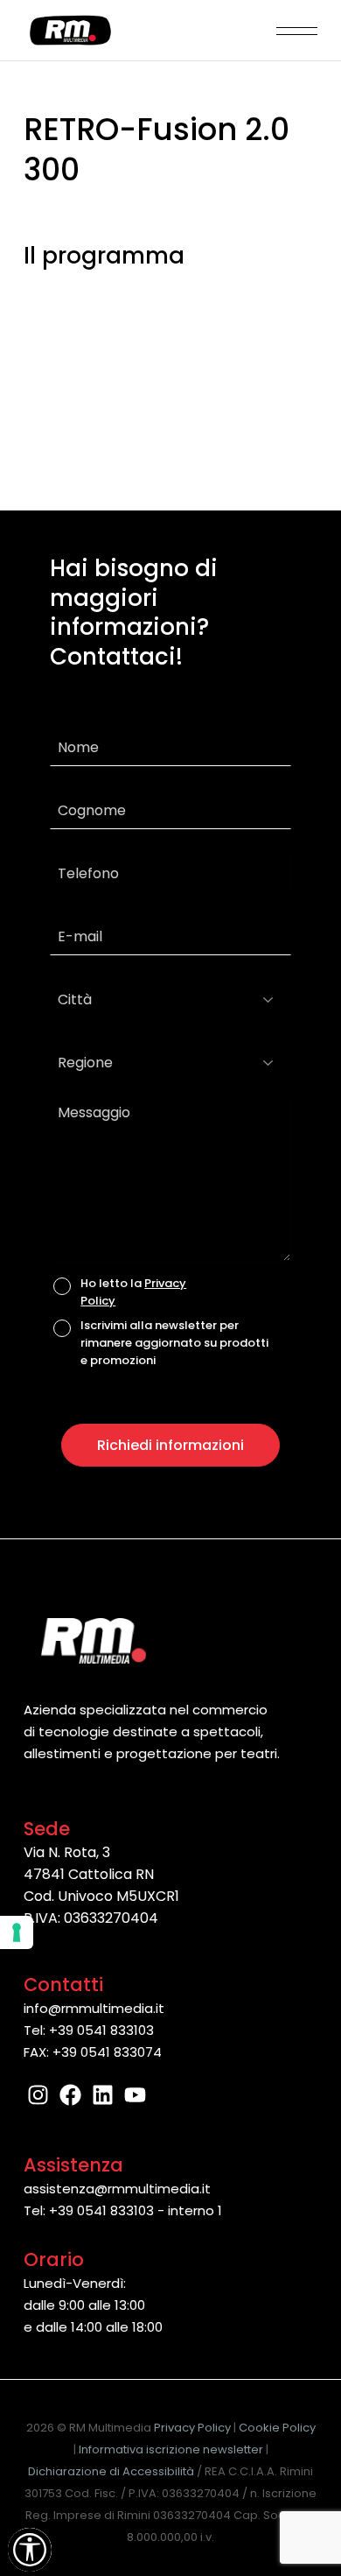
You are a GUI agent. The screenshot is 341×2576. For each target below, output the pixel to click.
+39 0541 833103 (101, 2030)
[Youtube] (135, 2095)
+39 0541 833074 (107, 2052)
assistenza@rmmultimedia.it (117, 2189)
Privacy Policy (192, 2428)
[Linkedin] (103, 2095)
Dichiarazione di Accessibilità (111, 2471)
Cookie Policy (277, 2428)
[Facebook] (70, 2095)
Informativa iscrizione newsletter (171, 2449)
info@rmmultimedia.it (94, 2008)
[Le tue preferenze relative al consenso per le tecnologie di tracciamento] (17, 1932)
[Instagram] (38, 2095)
